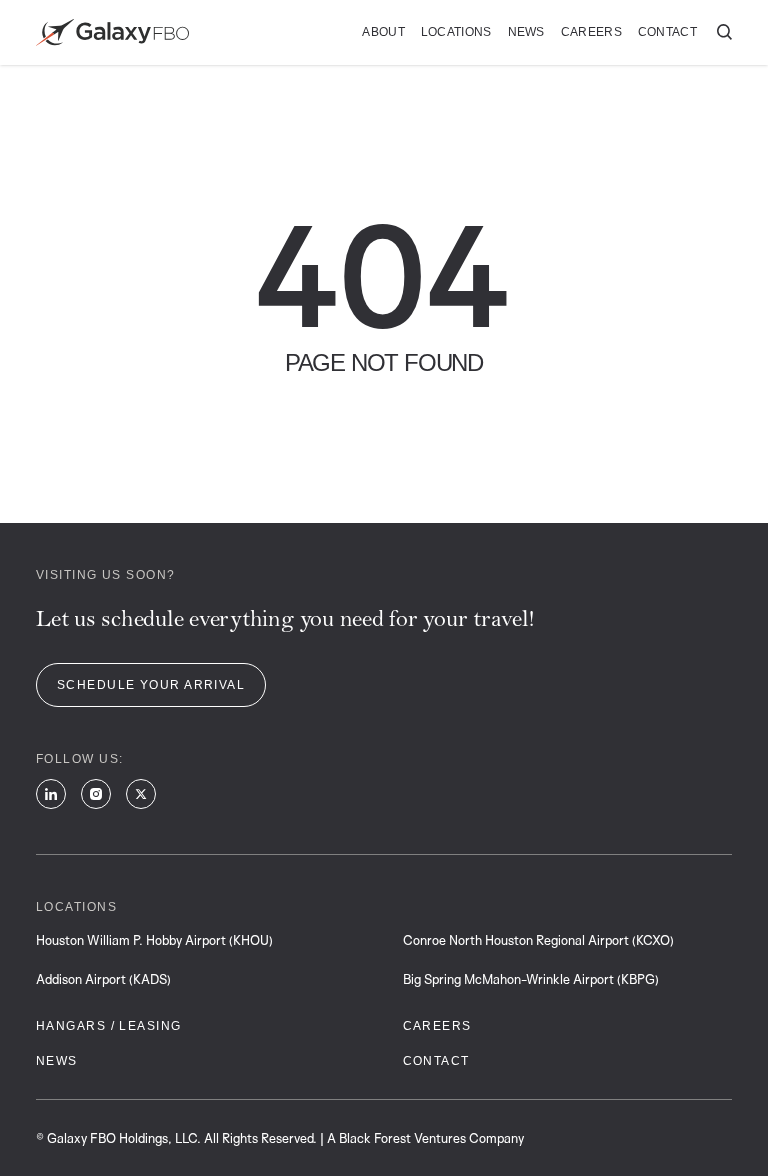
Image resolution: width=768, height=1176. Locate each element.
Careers (591, 32)
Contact (667, 32)
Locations (456, 32)
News (526, 32)
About (383, 32)
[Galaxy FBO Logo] (112, 32)
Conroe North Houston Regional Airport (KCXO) (538, 940)
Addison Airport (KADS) (103, 979)
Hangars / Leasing (108, 1026)
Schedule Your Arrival (151, 685)
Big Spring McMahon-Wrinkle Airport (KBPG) (531, 979)
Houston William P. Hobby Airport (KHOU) (154, 940)
